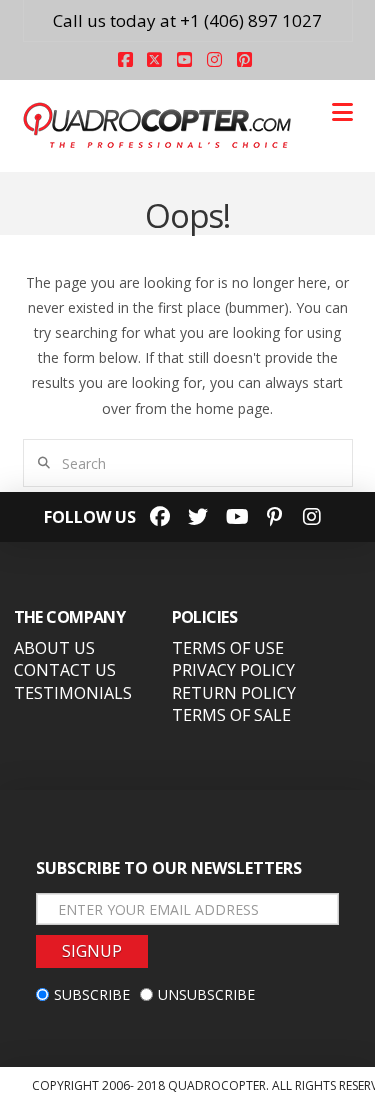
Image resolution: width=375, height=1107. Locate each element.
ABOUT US (54, 648)
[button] (342, 112)
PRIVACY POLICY (233, 670)
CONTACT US (65, 670)
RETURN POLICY (234, 693)
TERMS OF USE (228, 648)
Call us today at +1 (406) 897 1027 (187, 20)
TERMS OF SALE (231, 715)
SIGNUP (92, 951)
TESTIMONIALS (73, 693)
